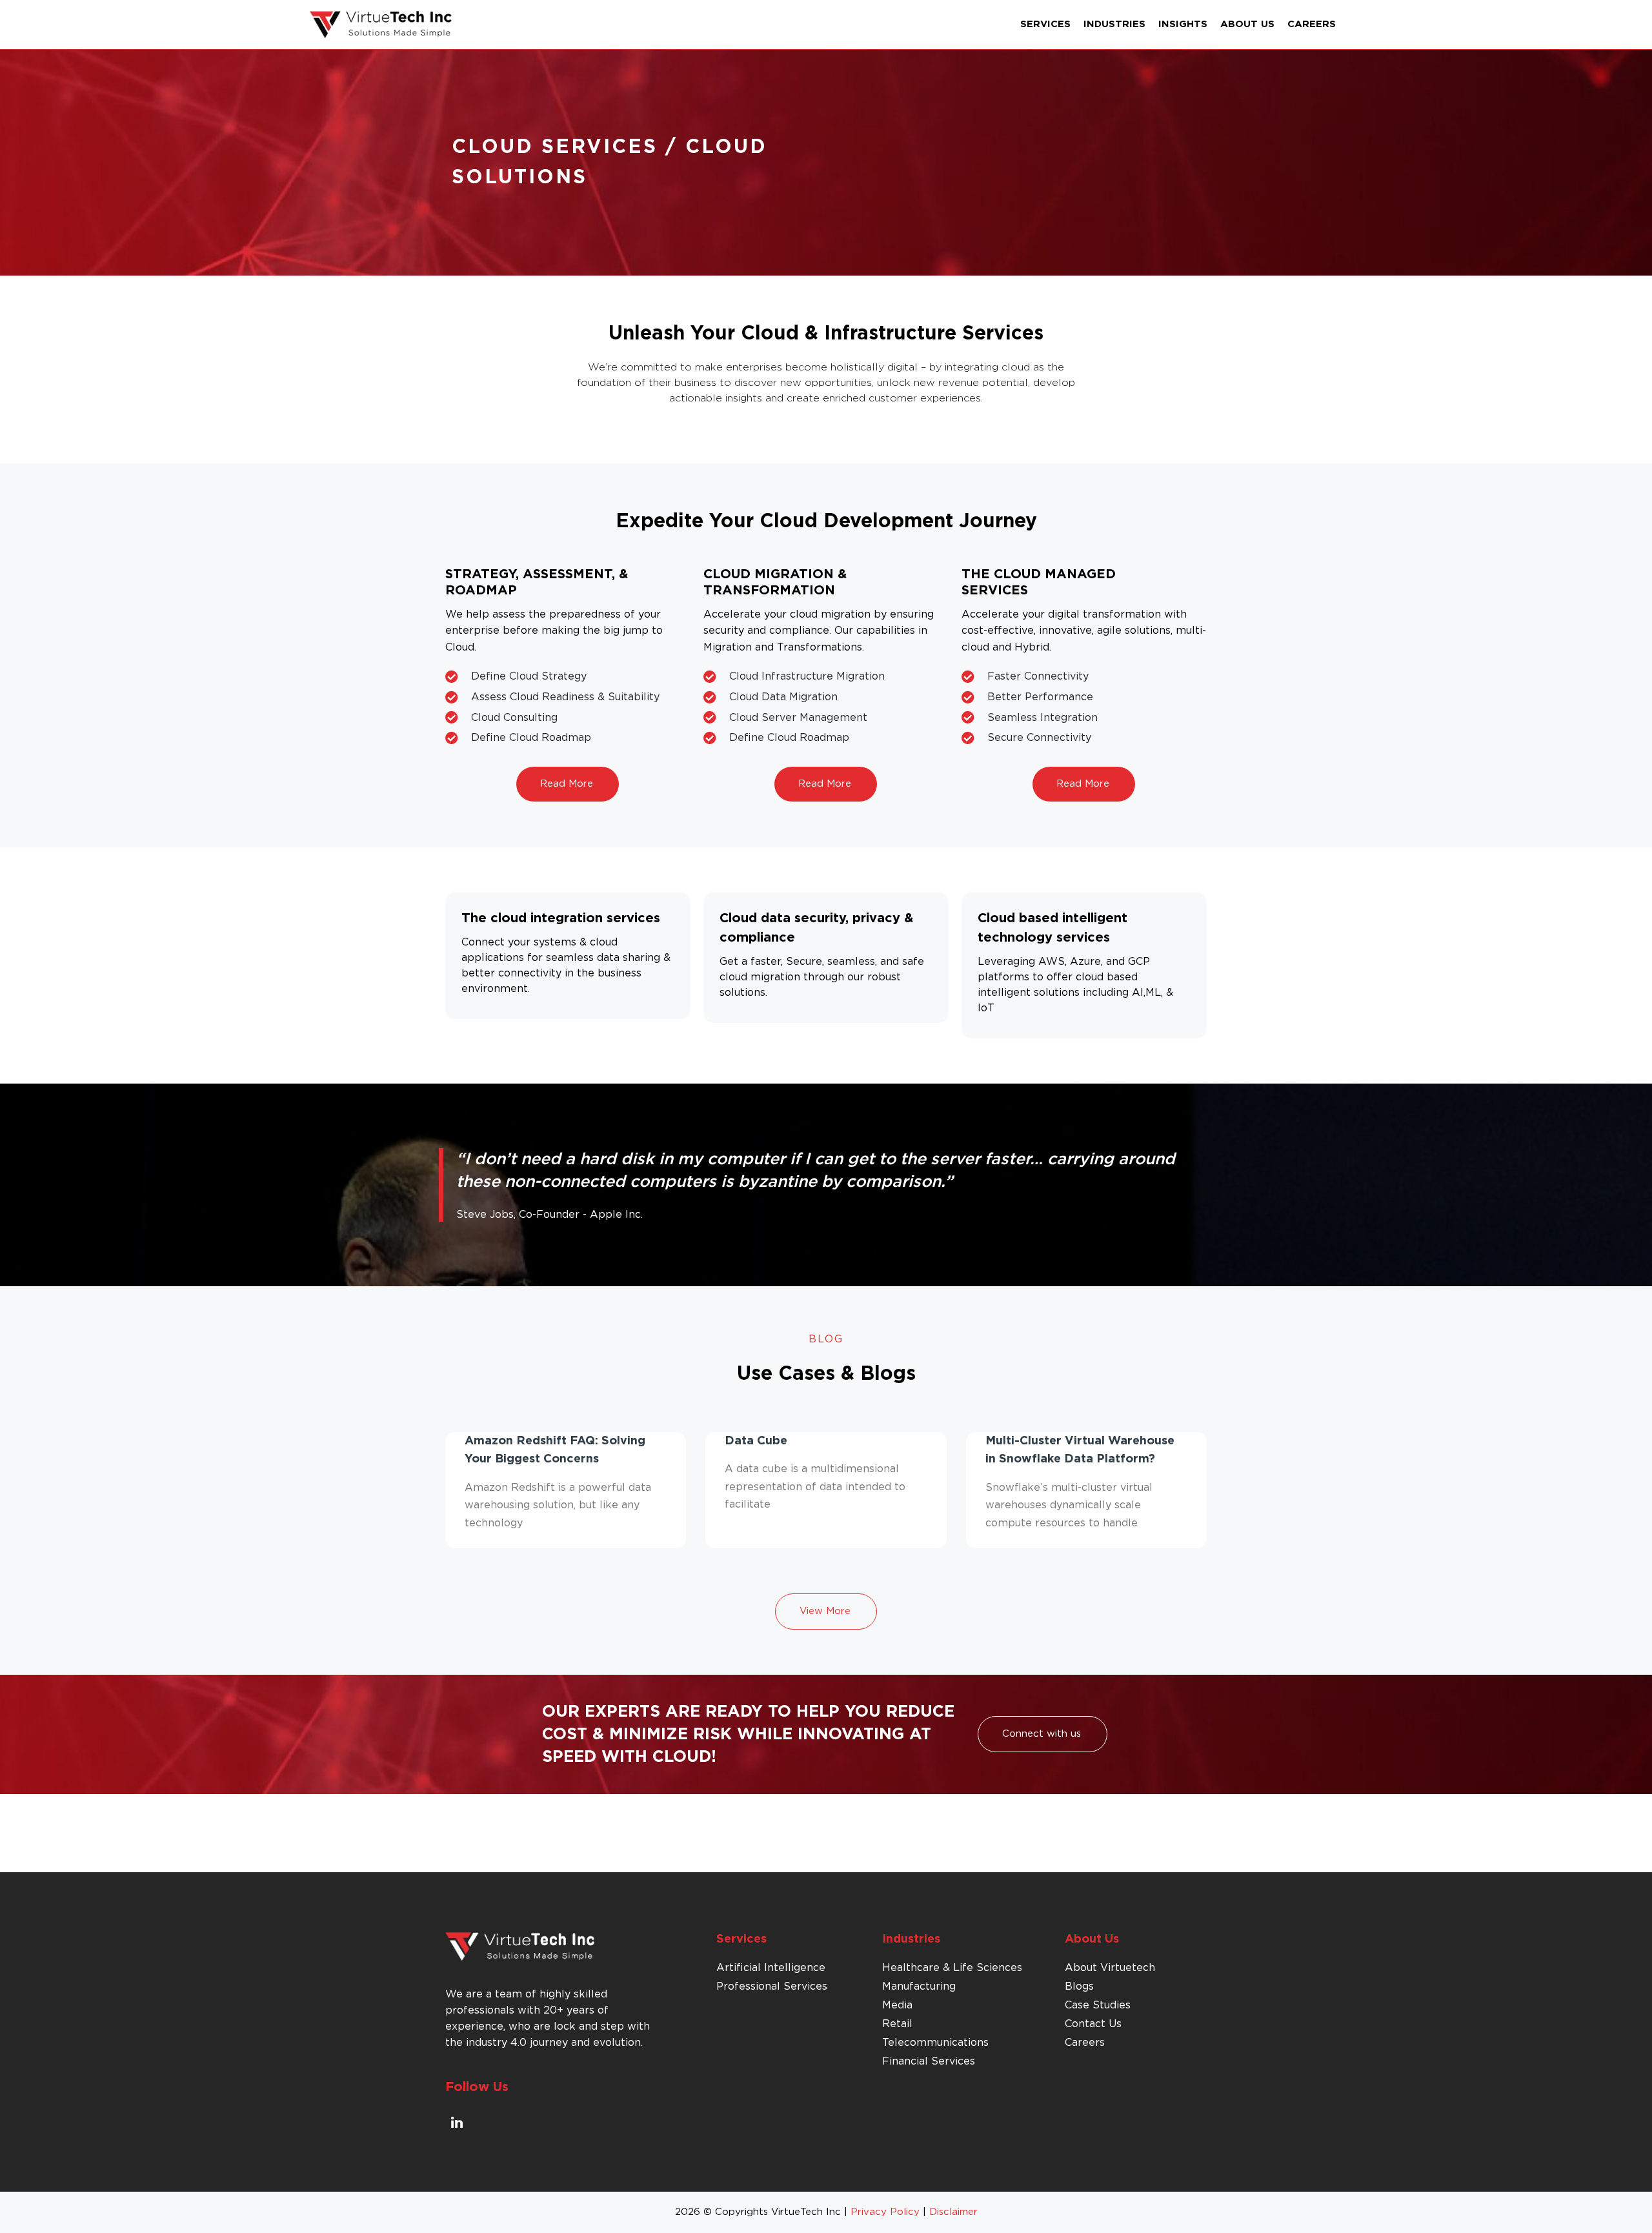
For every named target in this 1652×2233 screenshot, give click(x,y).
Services (1045, 24)
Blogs (1079, 1986)
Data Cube (756, 1441)
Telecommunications (935, 2043)
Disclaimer (953, 2212)
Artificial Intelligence (771, 1968)
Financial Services (929, 2061)
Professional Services (772, 1986)
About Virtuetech (1110, 1968)
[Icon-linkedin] (457, 2122)
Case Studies (1098, 2005)
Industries (1114, 24)
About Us (1247, 24)
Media (897, 2005)
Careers (1312, 24)
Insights (1183, 24)
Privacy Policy (885, 2212)
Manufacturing (919, 1986)
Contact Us (1093, 2024)
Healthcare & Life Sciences (952, 1968)
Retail (897, 2024)
